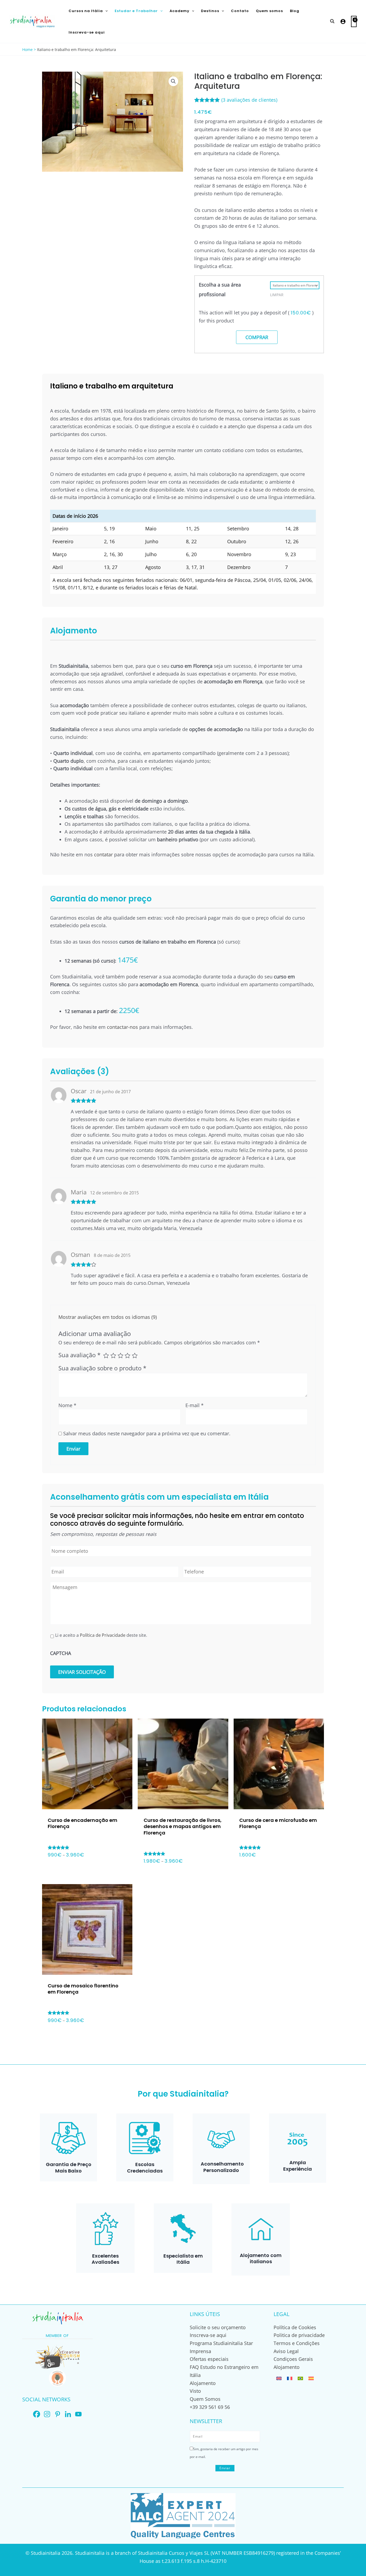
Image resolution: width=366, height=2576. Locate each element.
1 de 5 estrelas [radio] (106, 1356)
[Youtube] (78, 2414)
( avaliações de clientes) (249, 100)
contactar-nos (122, 1027)
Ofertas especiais (209, 2359)
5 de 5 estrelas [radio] (135, 1356)
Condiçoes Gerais (293, 2359)
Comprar (257, 337)
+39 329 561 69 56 (210, 2407)
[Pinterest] (57, 2414)
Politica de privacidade (299, 2335)
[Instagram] (47, 2414)
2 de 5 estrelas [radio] (113, 1356)
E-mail (195, 1405)
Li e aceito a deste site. (101, 1635)
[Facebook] (37, 2414)
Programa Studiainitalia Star (221, 2343)
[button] (105, 11)
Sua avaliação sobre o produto (102, 1368)
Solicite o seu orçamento (218, 2327)
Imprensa (200, 2351)
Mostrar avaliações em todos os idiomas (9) (108, 1317)
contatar (103, 854)
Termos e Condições (297, 2343)
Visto (195, 2391)
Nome (67, 1405)
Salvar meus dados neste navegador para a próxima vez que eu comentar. (147, 1433)
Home (27, 49)
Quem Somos (205, 2399)
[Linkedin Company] (68, 2414)
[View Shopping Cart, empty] (354, 21)
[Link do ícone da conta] (343, 21)
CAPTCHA (61, 1653)
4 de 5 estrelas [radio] (128, 1356)
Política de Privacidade (103, 1635)
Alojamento (203, 2383)
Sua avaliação (79, 1355)
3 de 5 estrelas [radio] (121, 1356)
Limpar (277, 295)
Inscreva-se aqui (208, 2335)
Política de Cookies (295, 2327)
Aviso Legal (286, 2351)
